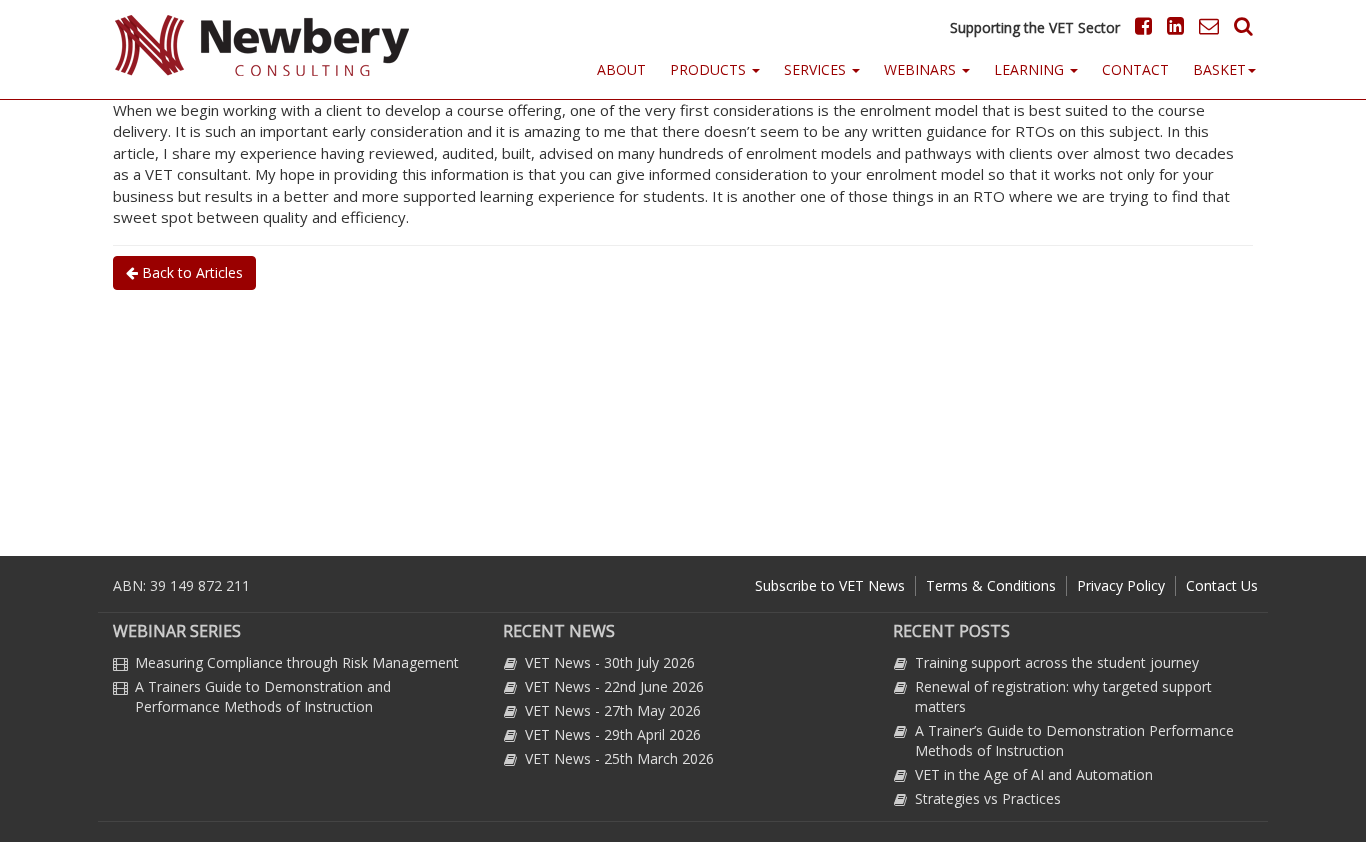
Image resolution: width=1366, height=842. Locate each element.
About (621, 69)
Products (710, 69)
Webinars (922, 69)
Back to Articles (190, 272)
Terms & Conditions (991, 585)
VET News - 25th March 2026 (619, 758)
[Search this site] (1238, 25)
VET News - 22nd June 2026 (614, 686)
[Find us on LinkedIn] (1173, 25)
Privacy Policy (1121, 585)
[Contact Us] (1204, 25)
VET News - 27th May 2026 (613, 710)
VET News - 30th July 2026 (610, 662)
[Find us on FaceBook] (1138, 25)
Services (817, 69)
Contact (1135, 69)
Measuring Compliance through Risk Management (297, 662)
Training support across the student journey (1057, 662)
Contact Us (1222, 585)
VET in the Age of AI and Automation (1034, 774)
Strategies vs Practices (988, 798)
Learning (1031, 69)
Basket (1219, 69)
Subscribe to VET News (830, 585)
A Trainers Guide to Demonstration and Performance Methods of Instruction (263, 696)
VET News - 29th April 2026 (613, 734)
